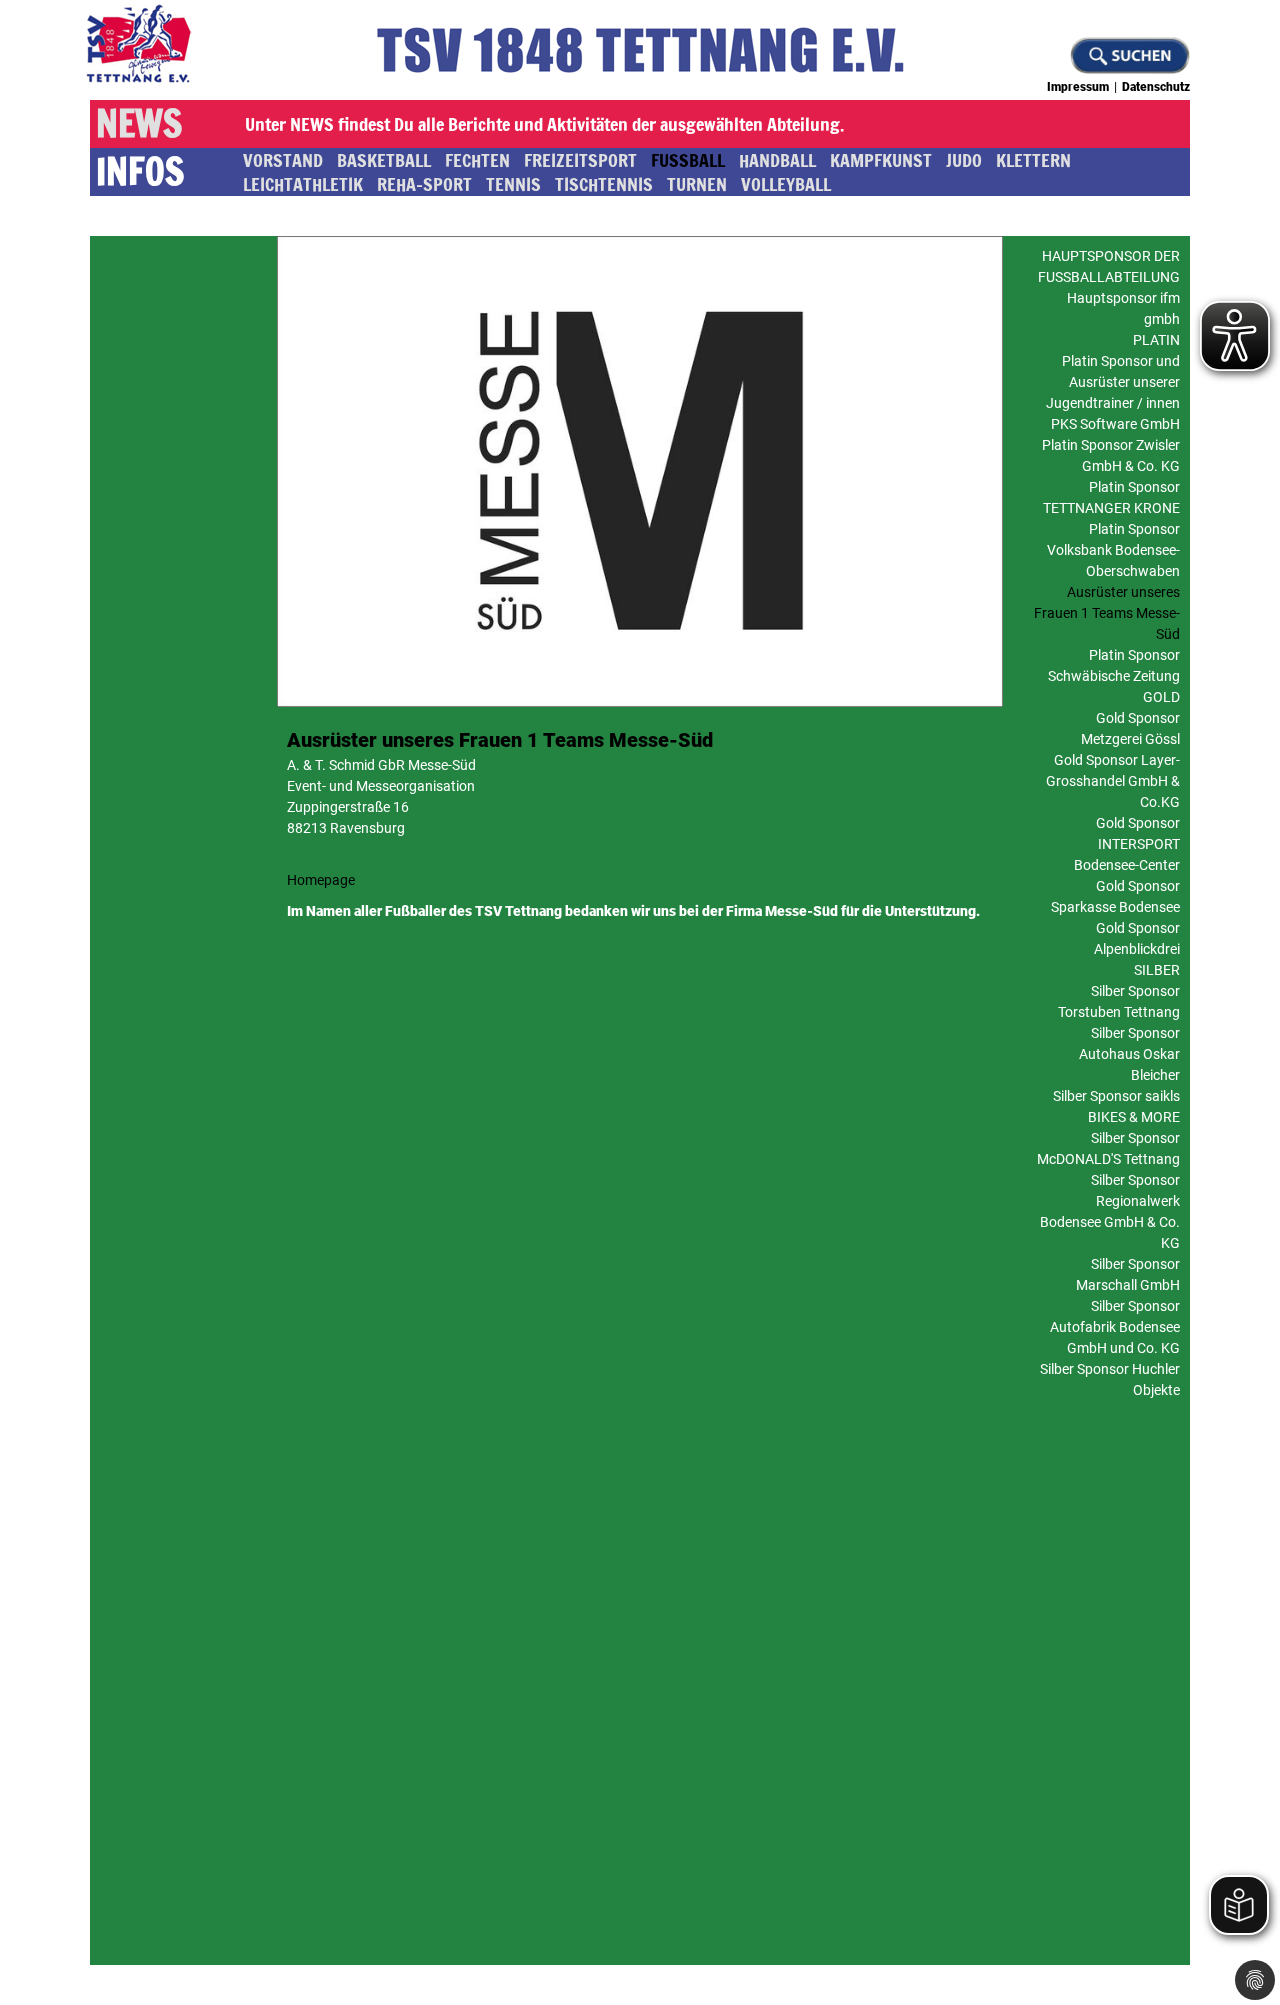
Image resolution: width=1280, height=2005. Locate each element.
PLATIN (1156, 340)
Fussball (688, 160)
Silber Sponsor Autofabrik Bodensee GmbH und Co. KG (1115, 1327)
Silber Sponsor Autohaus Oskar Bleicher (1129, 1054)
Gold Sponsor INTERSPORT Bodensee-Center (1127, 844)
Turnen (697, 184)
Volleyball (786, 184)
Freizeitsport (580, 160)
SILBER (1157, 970)
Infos (140, 172)
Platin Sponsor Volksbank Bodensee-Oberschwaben (1113, 550)
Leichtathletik (303, 184)
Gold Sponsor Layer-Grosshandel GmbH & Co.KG (1113, 781)
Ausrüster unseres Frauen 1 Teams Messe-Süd (1107, 613)
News (139, 124)
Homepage (321, 880)
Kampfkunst (881, 160)
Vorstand (283, 160)
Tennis (513, 184)
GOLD (1161, 697)
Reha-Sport (424, 184)
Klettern (1033, 160)
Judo (964, 160)
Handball (777, 160)
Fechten (477, 160)
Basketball (384, 160)
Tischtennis (604, 184)
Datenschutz (1156, 87)
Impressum (1078, 87)
